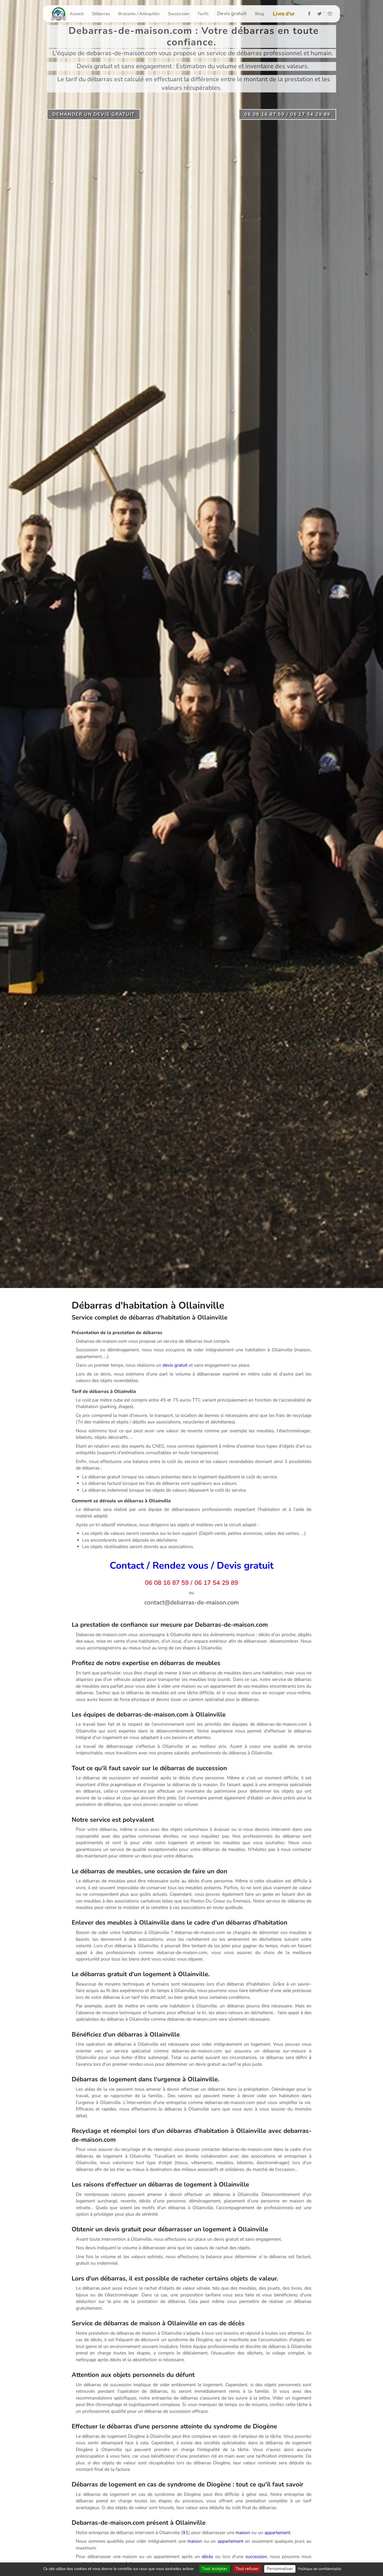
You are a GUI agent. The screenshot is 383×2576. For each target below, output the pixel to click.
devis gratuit (175, 1365)
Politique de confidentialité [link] (320, 2569)
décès (207, 2556)
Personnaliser (280, 2569)
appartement (277, 2533)
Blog (260, 14)
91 (186, 2533)
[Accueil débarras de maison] (59, 14)
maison (243, 2533)
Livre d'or (283, 14)
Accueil (77, 14)
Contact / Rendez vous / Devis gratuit (192, 1566)
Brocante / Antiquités (139, 14)
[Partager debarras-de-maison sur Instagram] (332, 14)
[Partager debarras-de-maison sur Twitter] (321, 14)
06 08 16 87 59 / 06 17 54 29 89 (191, 1583)
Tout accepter (215, 2569)
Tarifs (203, 14)
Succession (179, 14)
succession (256, 2556)
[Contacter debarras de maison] (191, 1602)
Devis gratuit (232, 14)
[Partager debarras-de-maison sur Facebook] (311, 14)
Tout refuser (247, 2569)
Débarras (101, 14)
